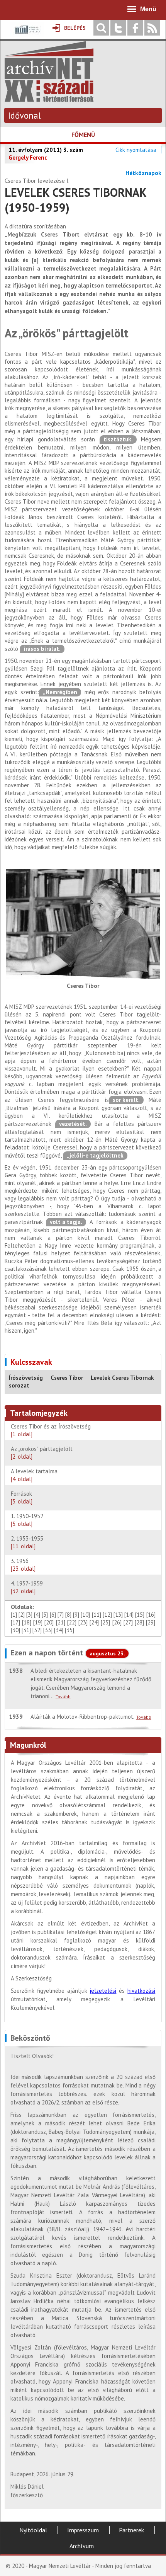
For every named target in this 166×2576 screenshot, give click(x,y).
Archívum (82, 2546)
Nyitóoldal (33, 2530)
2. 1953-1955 (27, 1542)
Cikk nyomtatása (136, 150)
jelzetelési (103, 1991)
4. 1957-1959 (27, 1587)
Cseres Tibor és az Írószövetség (51, 1430)
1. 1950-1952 (29, 1520)
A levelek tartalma (34, 1475)
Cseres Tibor (67, 1378)
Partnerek (131, 2530)
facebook (135, 28)
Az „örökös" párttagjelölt (42, 1453)
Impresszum (83, 2530)
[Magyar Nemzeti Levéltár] (27, 35)
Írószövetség (26, 1378)
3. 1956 (23, 1565)
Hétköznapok (143, 173)
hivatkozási (141, 1991)
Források (22, 1497)
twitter (118, 28)
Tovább (63, 1697)
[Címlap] (49, 98)
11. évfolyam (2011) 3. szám (46, 150)
